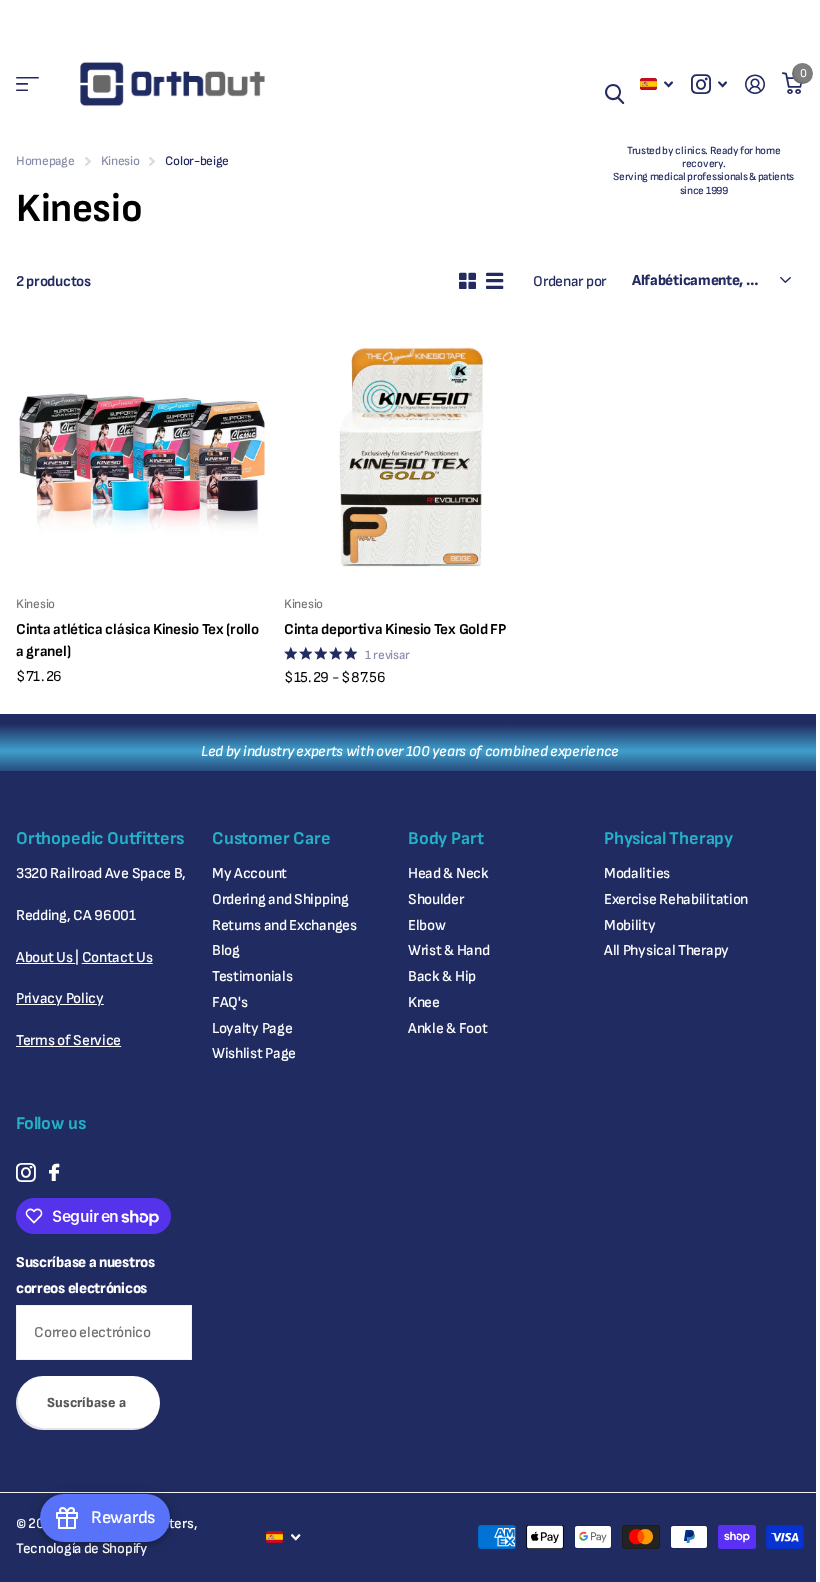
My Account (249, 873)
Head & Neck (448, 873)
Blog (226, 950)
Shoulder (436, 899)
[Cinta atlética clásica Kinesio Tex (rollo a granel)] (142, 454)
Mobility (630, 925)
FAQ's (230, 1002)
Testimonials (252, 976)
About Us (45, 957)
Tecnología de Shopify (81, 1548)
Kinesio (120, 161)
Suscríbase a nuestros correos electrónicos (85, 1275)
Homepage (45, 161)
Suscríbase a (88, 1402)
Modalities (637, 873)
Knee (424, 1002)
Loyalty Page (252, 1028)
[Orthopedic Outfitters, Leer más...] (709, 84)
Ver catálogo (27, 84)
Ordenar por (569, 281)
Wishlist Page (254, 1053)
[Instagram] (25, 1172)
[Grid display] (467, 281)
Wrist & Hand (448, 950)
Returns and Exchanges (284, 925)
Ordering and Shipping (280, 899)
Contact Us (117, 957)
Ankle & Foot (447, 1028)
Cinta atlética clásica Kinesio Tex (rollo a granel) (137, 640)
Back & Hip (442, 976)
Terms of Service (68, 1040)
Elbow (427, 925)
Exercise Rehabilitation (676, 899)
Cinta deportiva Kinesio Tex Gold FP (394, 629)
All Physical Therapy (666, 950)
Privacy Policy (60, 998)
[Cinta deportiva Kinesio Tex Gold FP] (410, 454)
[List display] (494, 281)
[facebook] (54, 1172)
